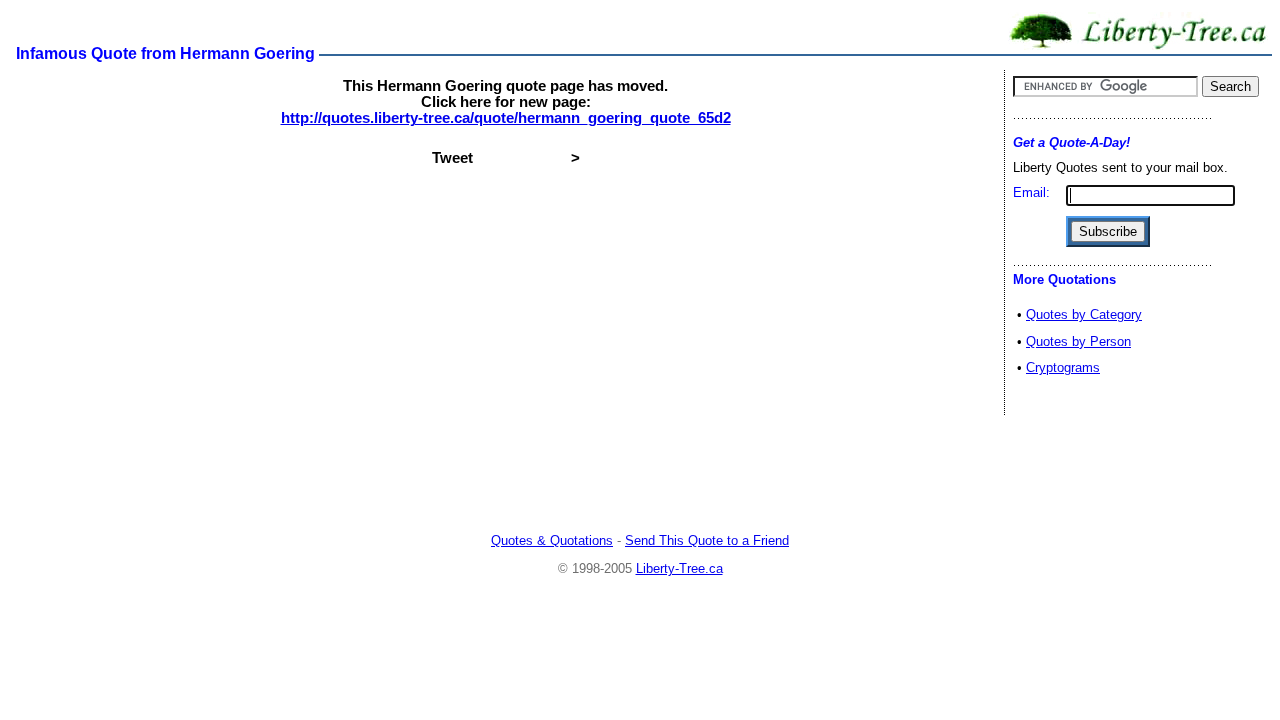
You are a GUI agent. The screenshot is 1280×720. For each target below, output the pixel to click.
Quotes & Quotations (552, 540)
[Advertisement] (640, 475)
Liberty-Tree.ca (679, 568)
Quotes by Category (1084, 314)
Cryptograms (1063, 367)
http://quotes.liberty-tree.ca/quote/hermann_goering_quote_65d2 (506, 118)
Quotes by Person (1078, 341)
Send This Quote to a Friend (707, 540)
